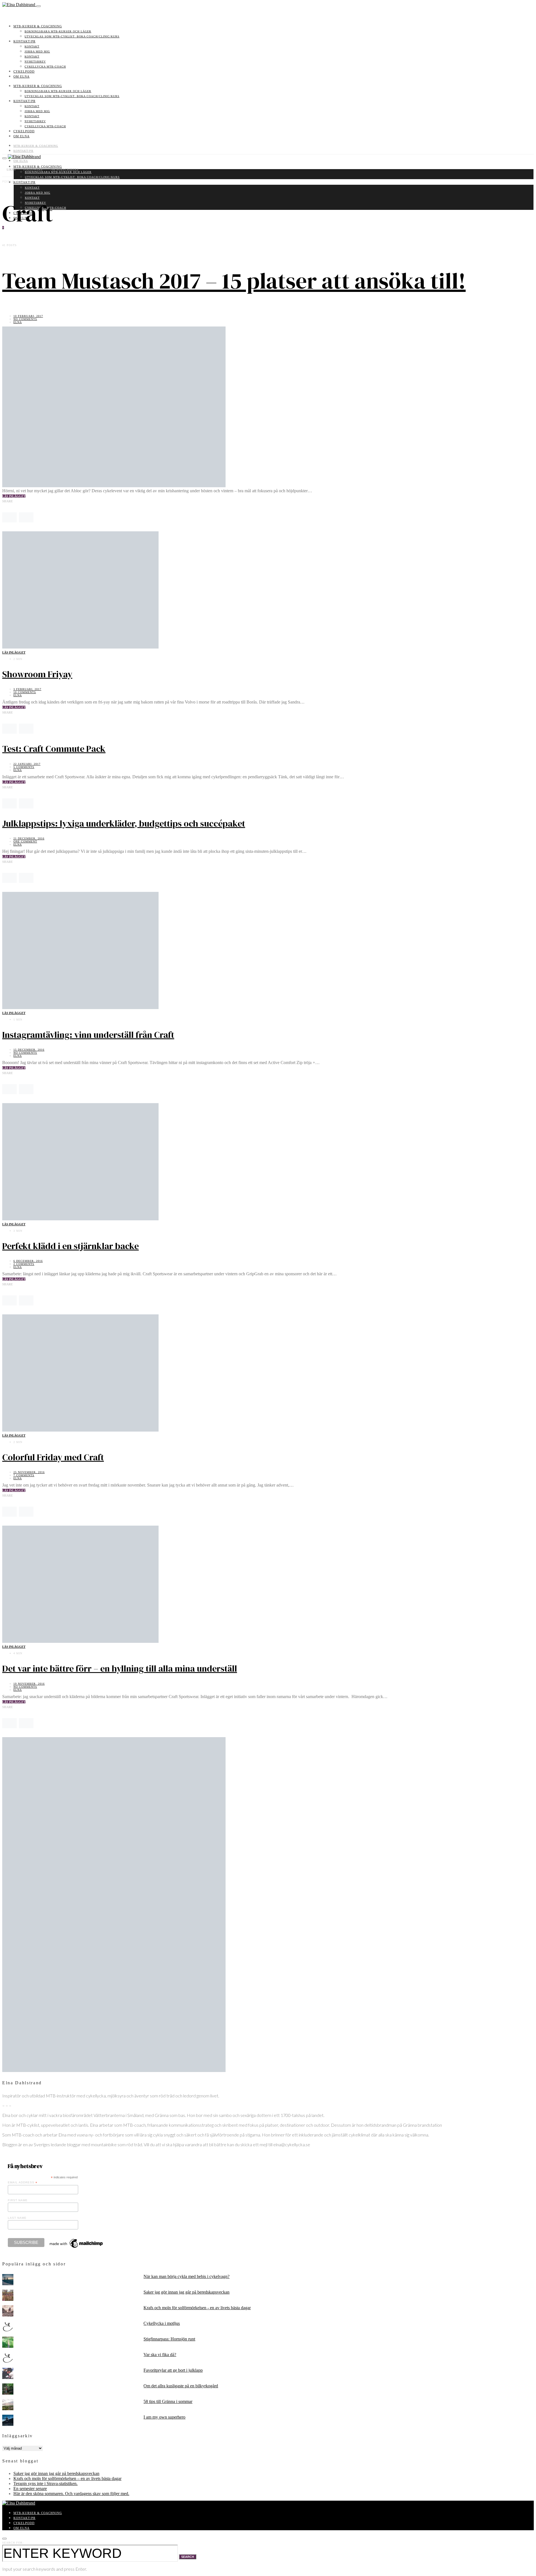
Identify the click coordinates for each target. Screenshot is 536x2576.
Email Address (23, 2183)
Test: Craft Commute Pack (54, 749)
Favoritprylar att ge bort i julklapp (173, 2370)
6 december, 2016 (28, 1261)
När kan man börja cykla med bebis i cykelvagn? (186, 2276)
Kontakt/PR (24, 41)
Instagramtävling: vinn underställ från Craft (88, 1035)
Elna (18, 322)
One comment (25, 842)
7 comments (24, 1475)
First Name (18, 2200)
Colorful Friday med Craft (53, 1457)
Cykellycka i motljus (162, 2323)
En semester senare (30, 2489)
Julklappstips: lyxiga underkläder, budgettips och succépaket (124, 824)
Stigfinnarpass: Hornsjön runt (169, 2339)
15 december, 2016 (29, 1050)
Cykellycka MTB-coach (45, 67)
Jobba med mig (37, 51)
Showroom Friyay (37, 674)
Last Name (17, 2218)
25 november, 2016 (29, 1472)
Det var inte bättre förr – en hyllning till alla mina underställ (120, 1668)
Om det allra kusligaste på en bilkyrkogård (181, 2386)
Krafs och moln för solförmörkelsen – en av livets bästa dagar (67, 2478)
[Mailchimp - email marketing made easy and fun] (76, 2248)
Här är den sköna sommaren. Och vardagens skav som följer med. (71, 2494)
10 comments (25, 692)
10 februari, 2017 (28, 316)
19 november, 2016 (29, 1684)
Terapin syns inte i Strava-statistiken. (46, 2483)
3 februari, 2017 (27, 689)
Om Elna (21, 76)
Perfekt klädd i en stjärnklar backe (70, 1246)
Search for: (13, 2543)
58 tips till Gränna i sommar (168, 2401)
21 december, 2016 (29, 838)
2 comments (24, 1264)
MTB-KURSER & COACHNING (38, 26)
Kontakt (32, 46)
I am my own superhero (164, 2417)
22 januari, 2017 (27, 764)
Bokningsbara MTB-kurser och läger (58, 31)
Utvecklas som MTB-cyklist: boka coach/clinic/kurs (72, 36)
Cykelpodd (24, 71)
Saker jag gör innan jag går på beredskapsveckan (186, 2292)
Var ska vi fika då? (160, 2355)
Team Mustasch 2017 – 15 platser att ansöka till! (234, 281)
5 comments (24, 767)
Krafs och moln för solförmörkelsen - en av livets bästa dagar (197, 2308)
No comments (25, 319)
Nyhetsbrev (35, 62)
